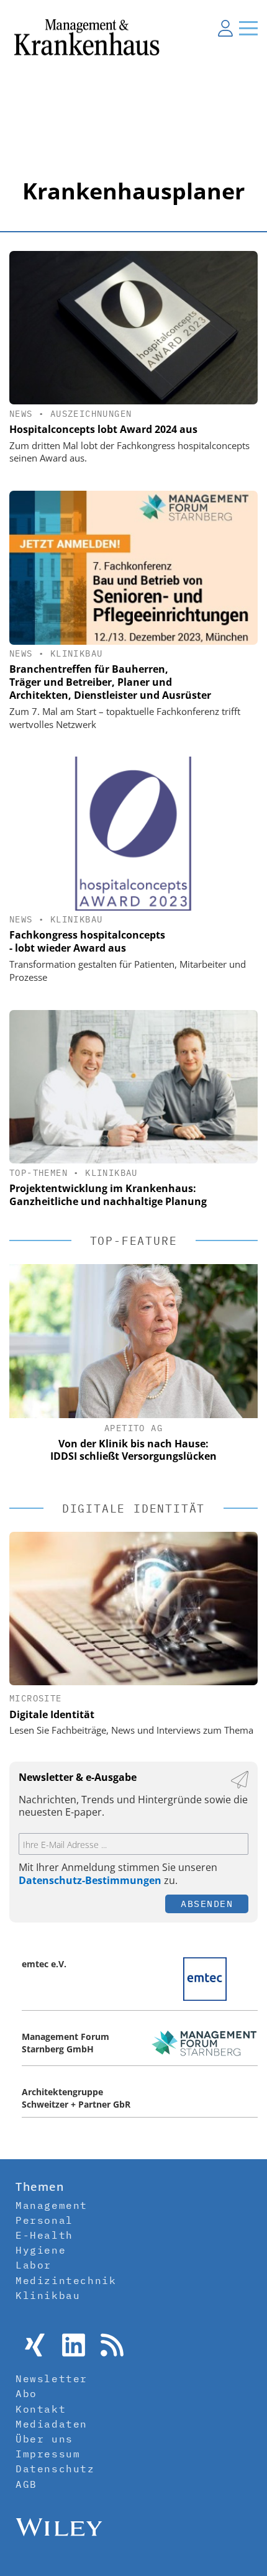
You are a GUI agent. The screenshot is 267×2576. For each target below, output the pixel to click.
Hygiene (41, 2250)
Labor (34, 2265)
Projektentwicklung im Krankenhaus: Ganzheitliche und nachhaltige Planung (108, 1195)
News (21, 414)
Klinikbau (77, 653)
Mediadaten (52, 2424)
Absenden (207, 1904)
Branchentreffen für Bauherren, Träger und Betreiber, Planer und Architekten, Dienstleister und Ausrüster (110, 682)
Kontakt (41, 2409)
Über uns (44, 2439)
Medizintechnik (66, 2280)
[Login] (225, 28)
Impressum (48, 2454)
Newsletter (52, 2378)
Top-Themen (38, 1173)
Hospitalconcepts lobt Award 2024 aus (103, 429)
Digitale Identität (52, 1714)
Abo (26, 2393)
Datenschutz (55, 2469)
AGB (26, 2484)
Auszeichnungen (91, 414)
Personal (44, 2220)
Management (52, 2205)
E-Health (44, 2235)
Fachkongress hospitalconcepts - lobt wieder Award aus (87, 941)
